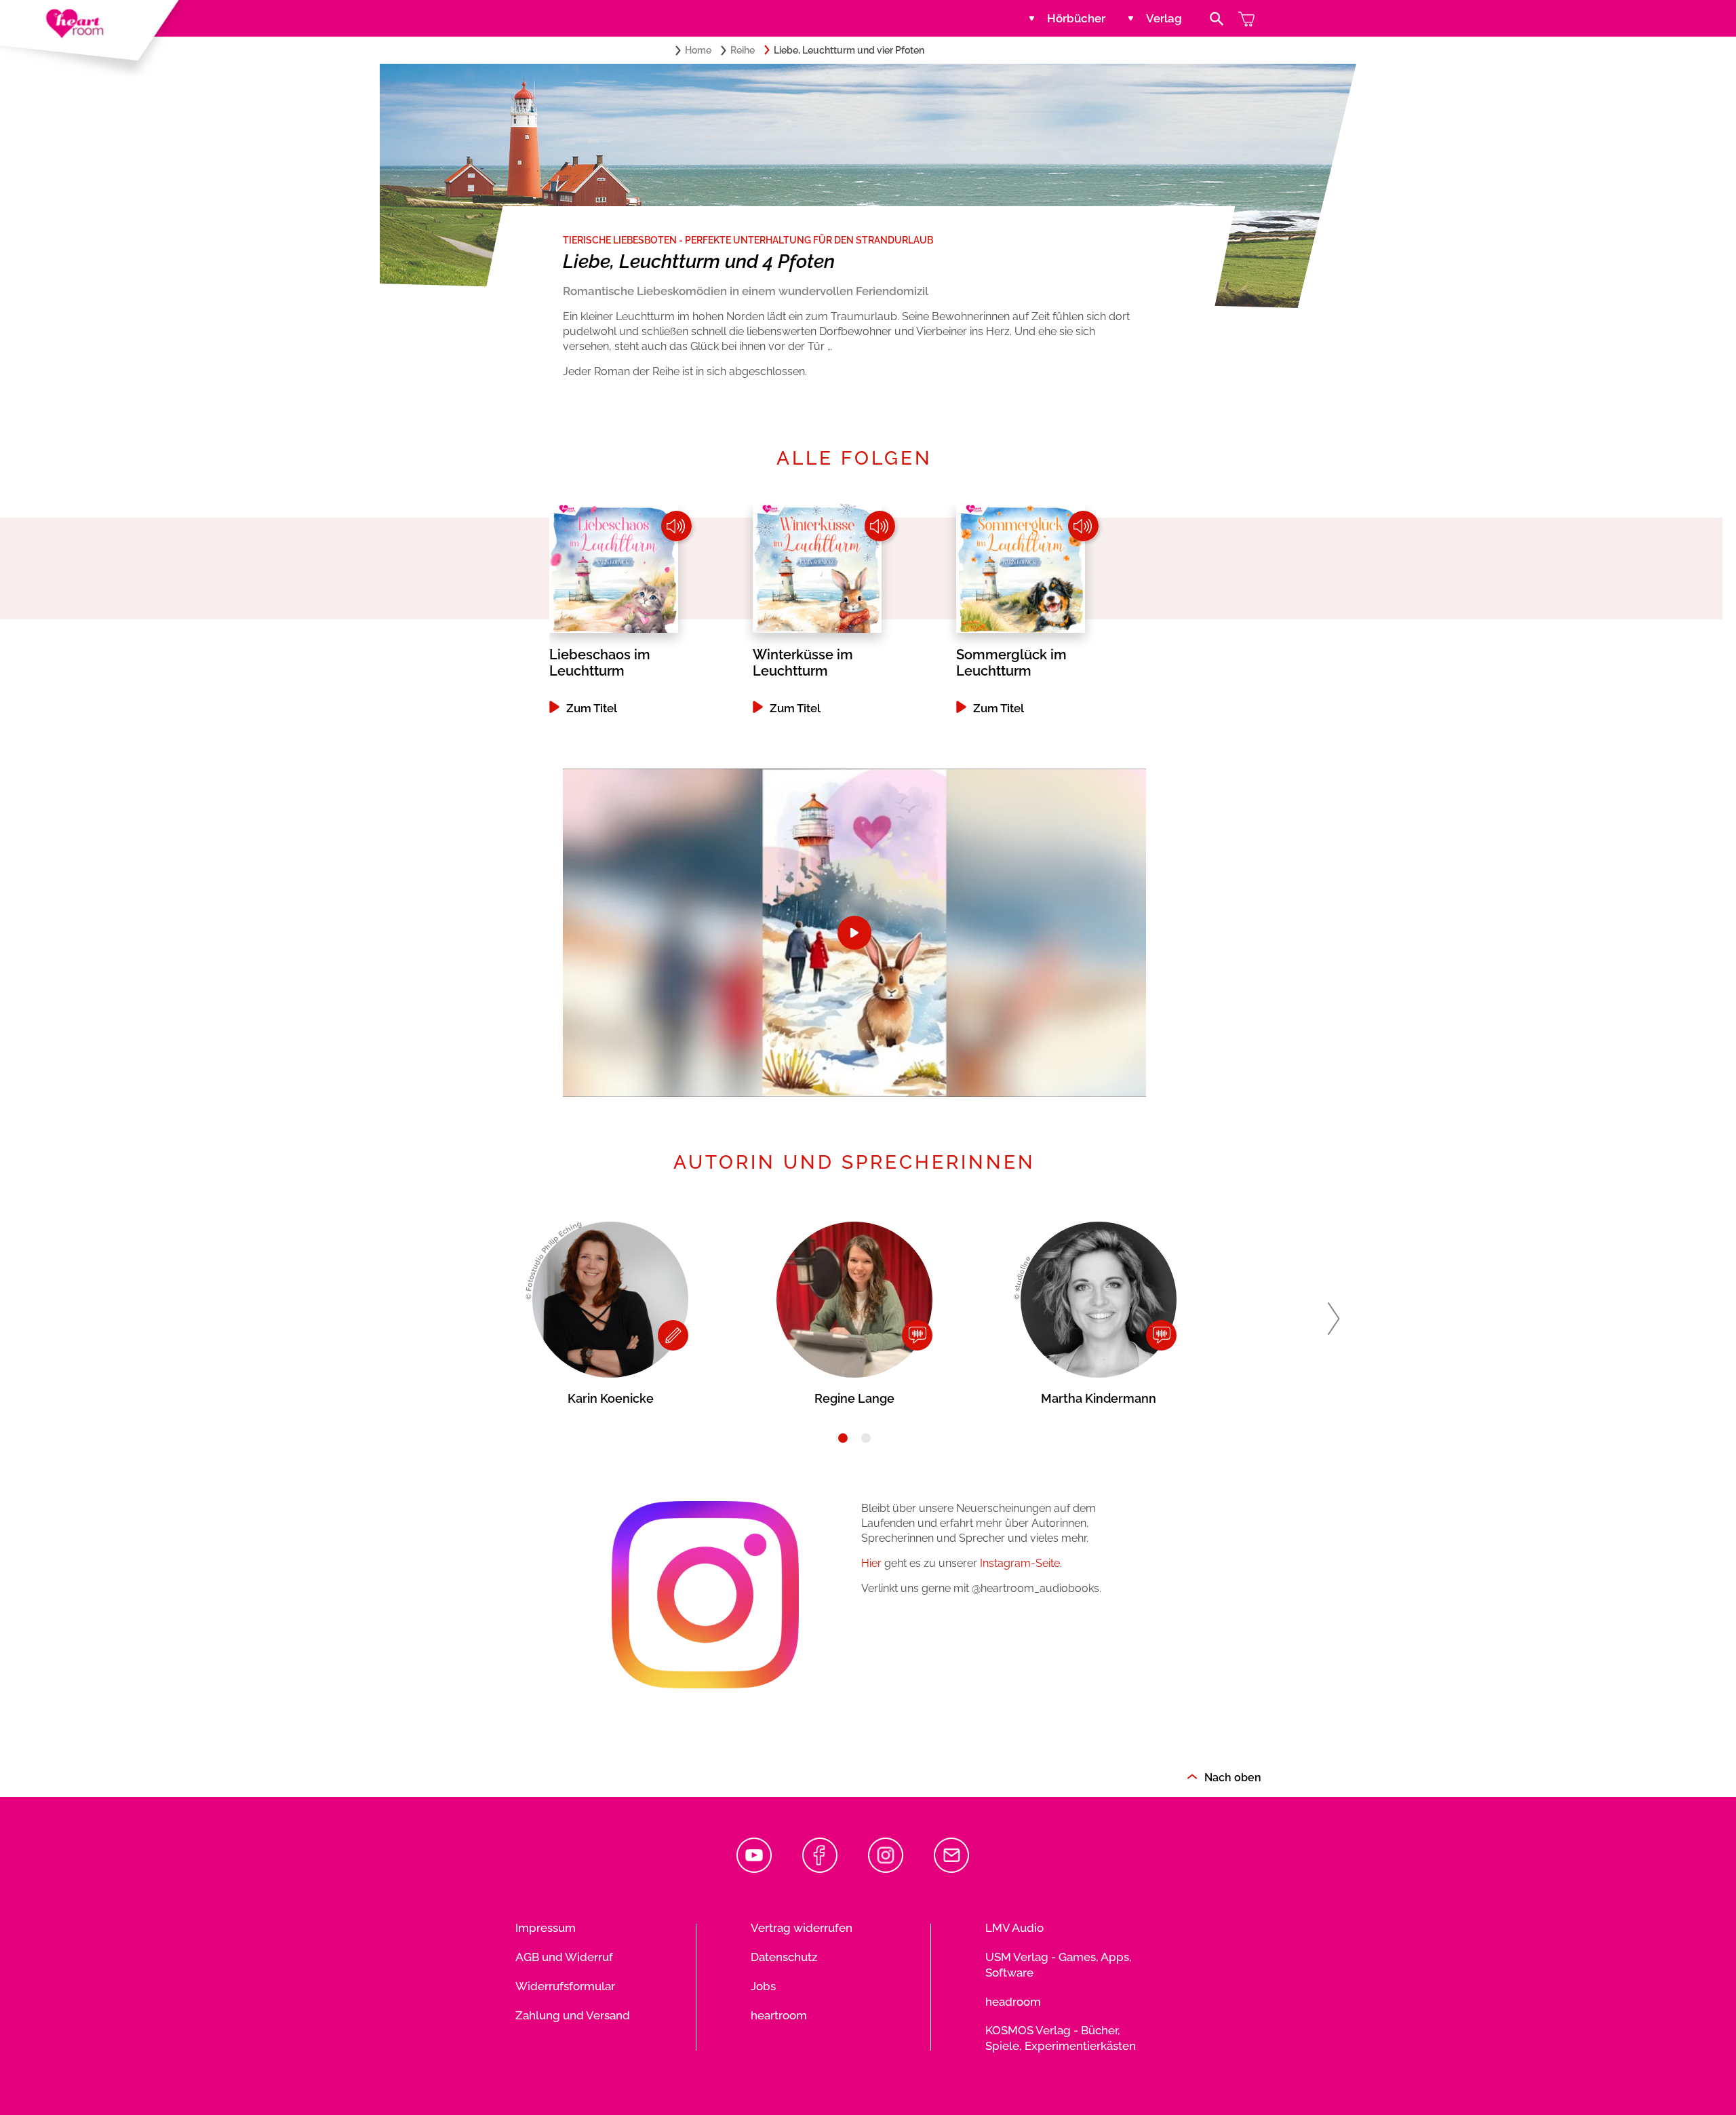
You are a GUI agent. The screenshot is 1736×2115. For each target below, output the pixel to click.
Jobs (763, 1986)
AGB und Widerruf (564, 1957)
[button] (1334, 1319)
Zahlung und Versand (573, 2015)
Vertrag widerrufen (802, 1928)
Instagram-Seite (1020, 1563)
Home (698, 50)
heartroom (779, 2015)
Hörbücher (1076, 18)
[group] (651, 609)
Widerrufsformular (565, 1986)
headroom (1013, 2002)
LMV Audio (1014, 1928)
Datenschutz (784, 1957)
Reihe (743, 50)
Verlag (1164, 18)
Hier (871, 1563)
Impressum (546, 1928)
